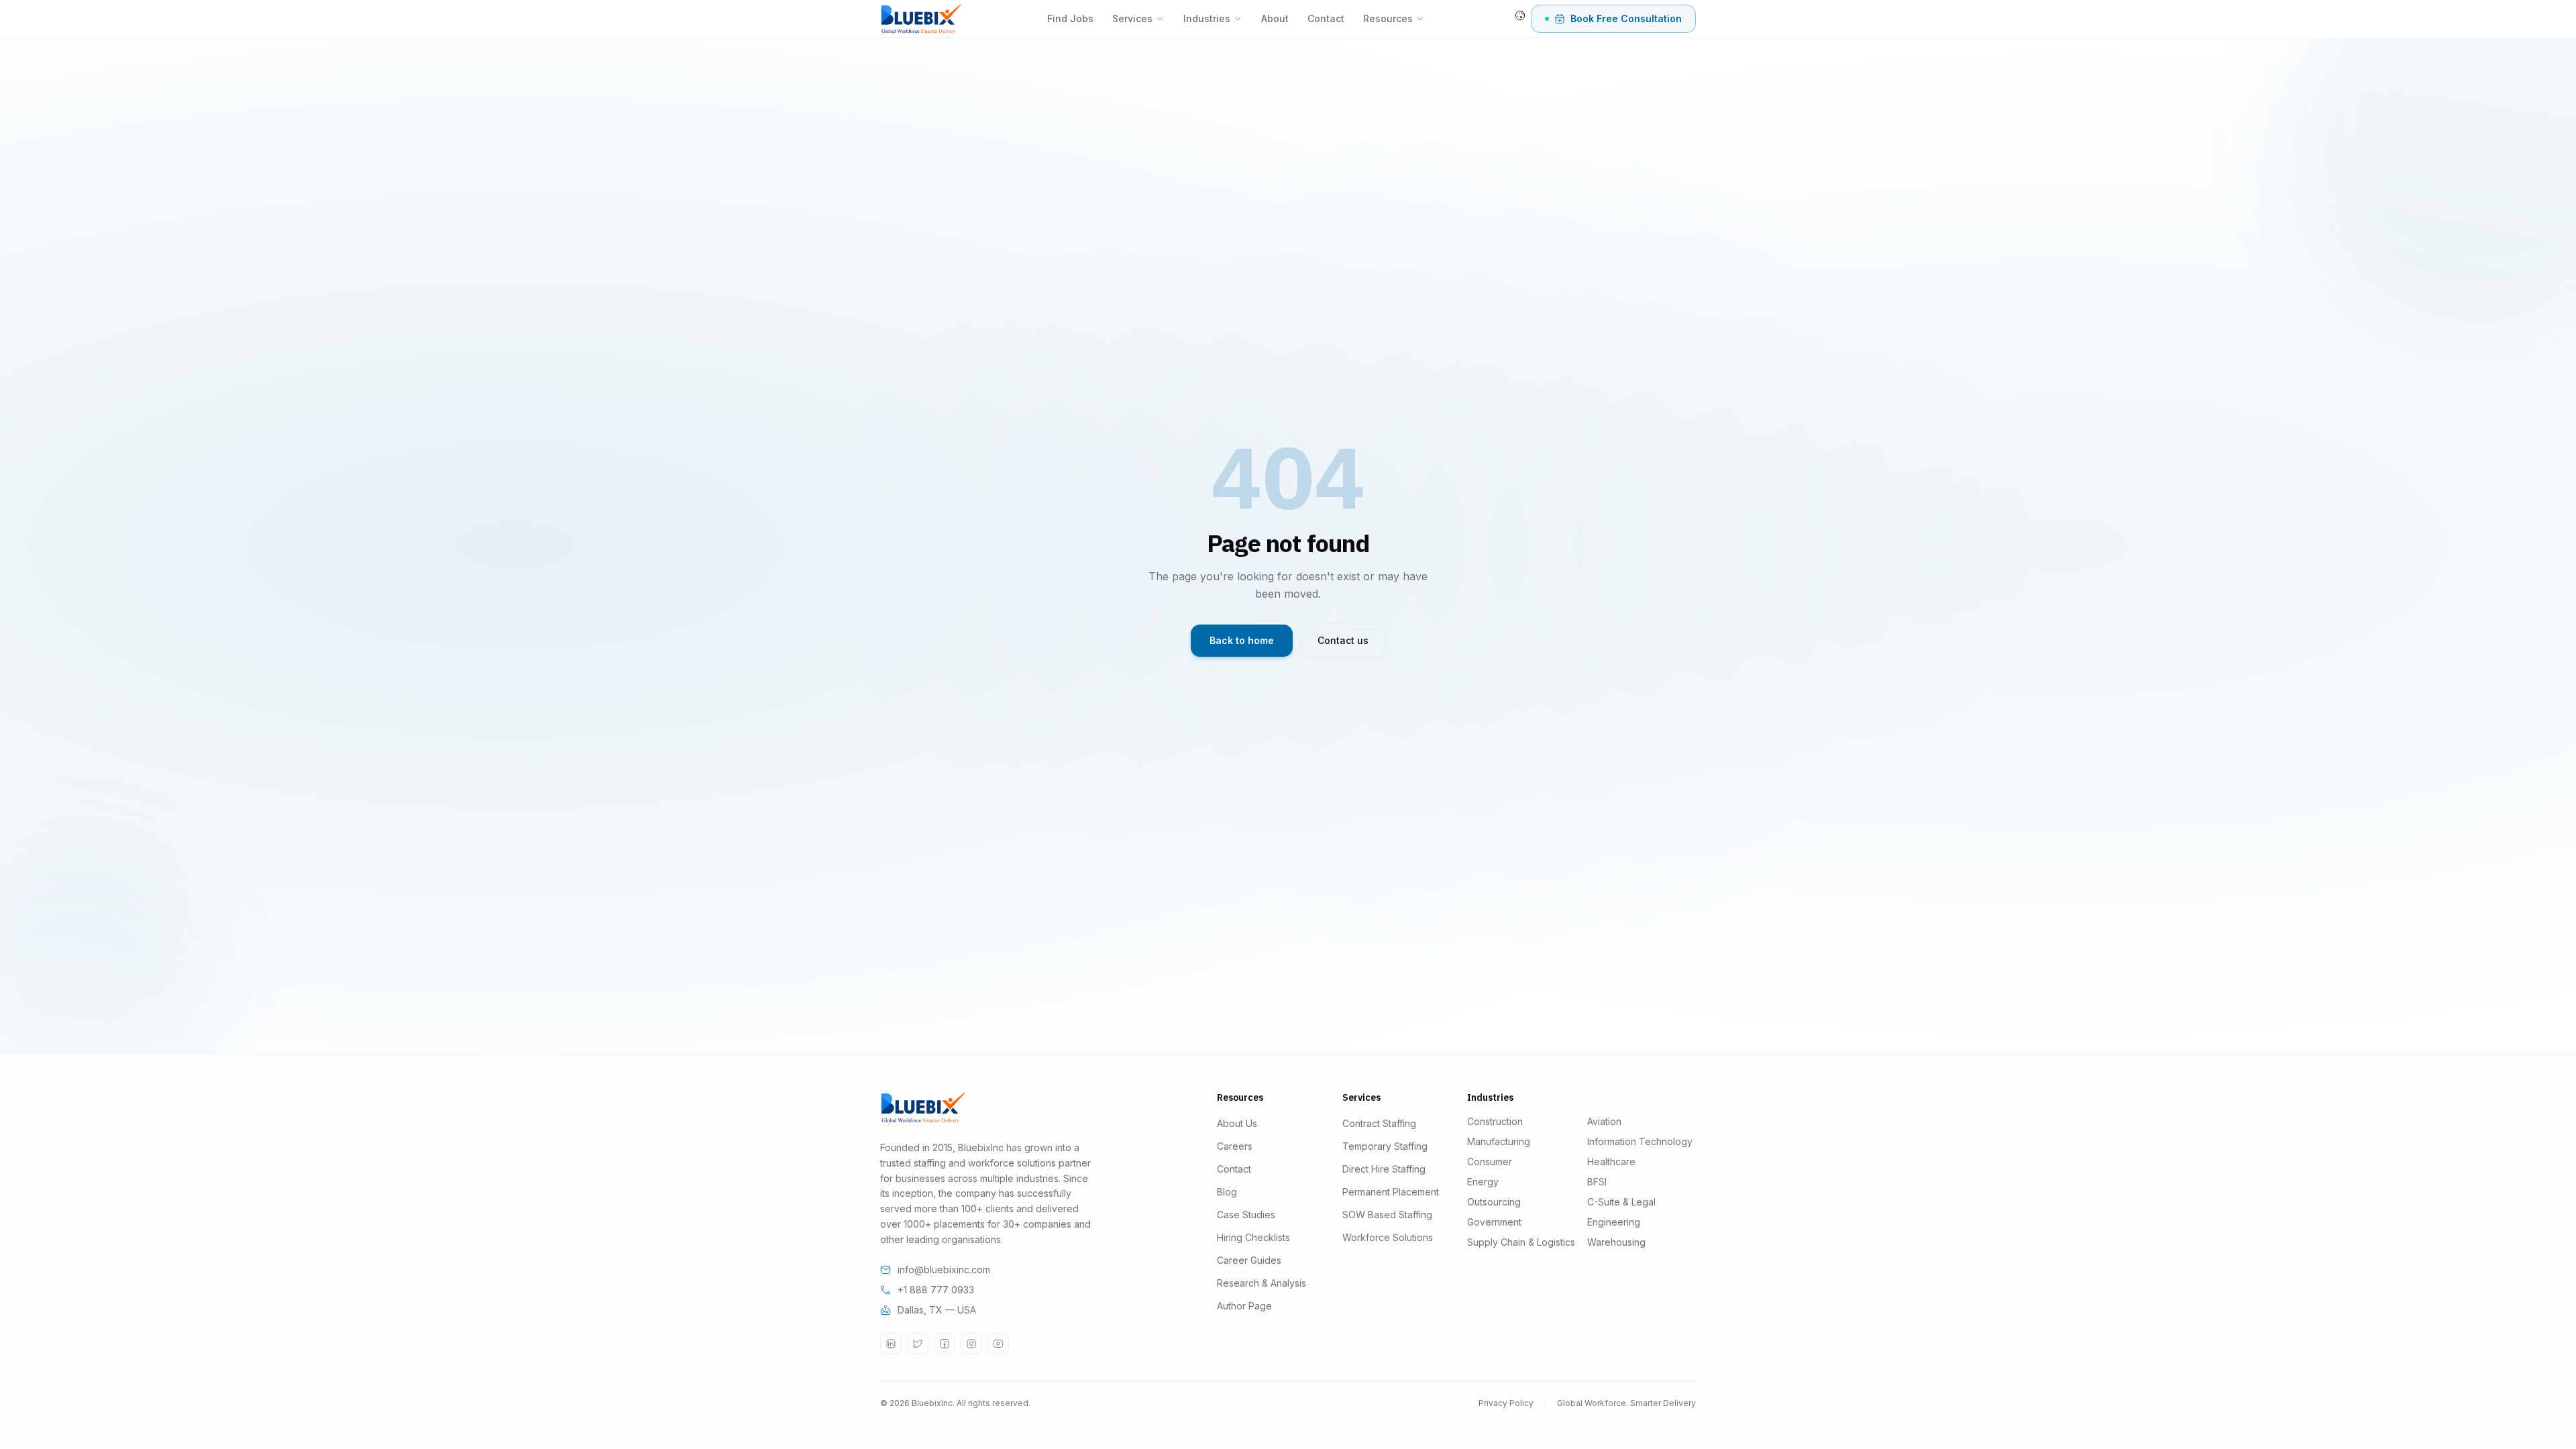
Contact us (1343, 640)
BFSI (1597, 1182)
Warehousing (1616, 1242)
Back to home (1242, 640)
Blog (1227, 1192)
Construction (1495, 1121)
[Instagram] (971, 1344)
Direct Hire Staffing (1384, 1169)
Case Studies (1246, 1215)
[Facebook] (945, 1344)
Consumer (1490, 1162)
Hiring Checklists (1253, 1237)
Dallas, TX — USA (937, 1310)
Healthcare (1611, 1162)
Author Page (1244, 1306)
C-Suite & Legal (1621, 1202)
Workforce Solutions (1388, 1237)
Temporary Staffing (1385, 1146)
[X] (918, 1344)
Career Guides (1249, 1260)
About (1275, 18)
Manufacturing (1499, 1141)
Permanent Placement (1391, 1192)
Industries (1207, 18)
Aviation (1604, 1121)
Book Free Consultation (1626, 18)
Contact (1326, 18)
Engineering (1614, 1222)
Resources (1388, 18)
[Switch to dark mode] (1520, 15)
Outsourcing (1494, 1202)
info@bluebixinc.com (944, 1270)
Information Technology (1640, 1141)
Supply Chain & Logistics (1521, 1242)
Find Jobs (1070, 18)
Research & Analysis (1262, 1283)
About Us (1237, 1123)
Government (1494, 1222)
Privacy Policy (1506, 1403)
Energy (1483, 1182)
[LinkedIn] (891, 1344)
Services (1132, 18)
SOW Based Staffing (1387, 1215)
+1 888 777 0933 (936, 1290)
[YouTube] (998, 1344)
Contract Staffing (1379, 1123)
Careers (1235, 1146)
